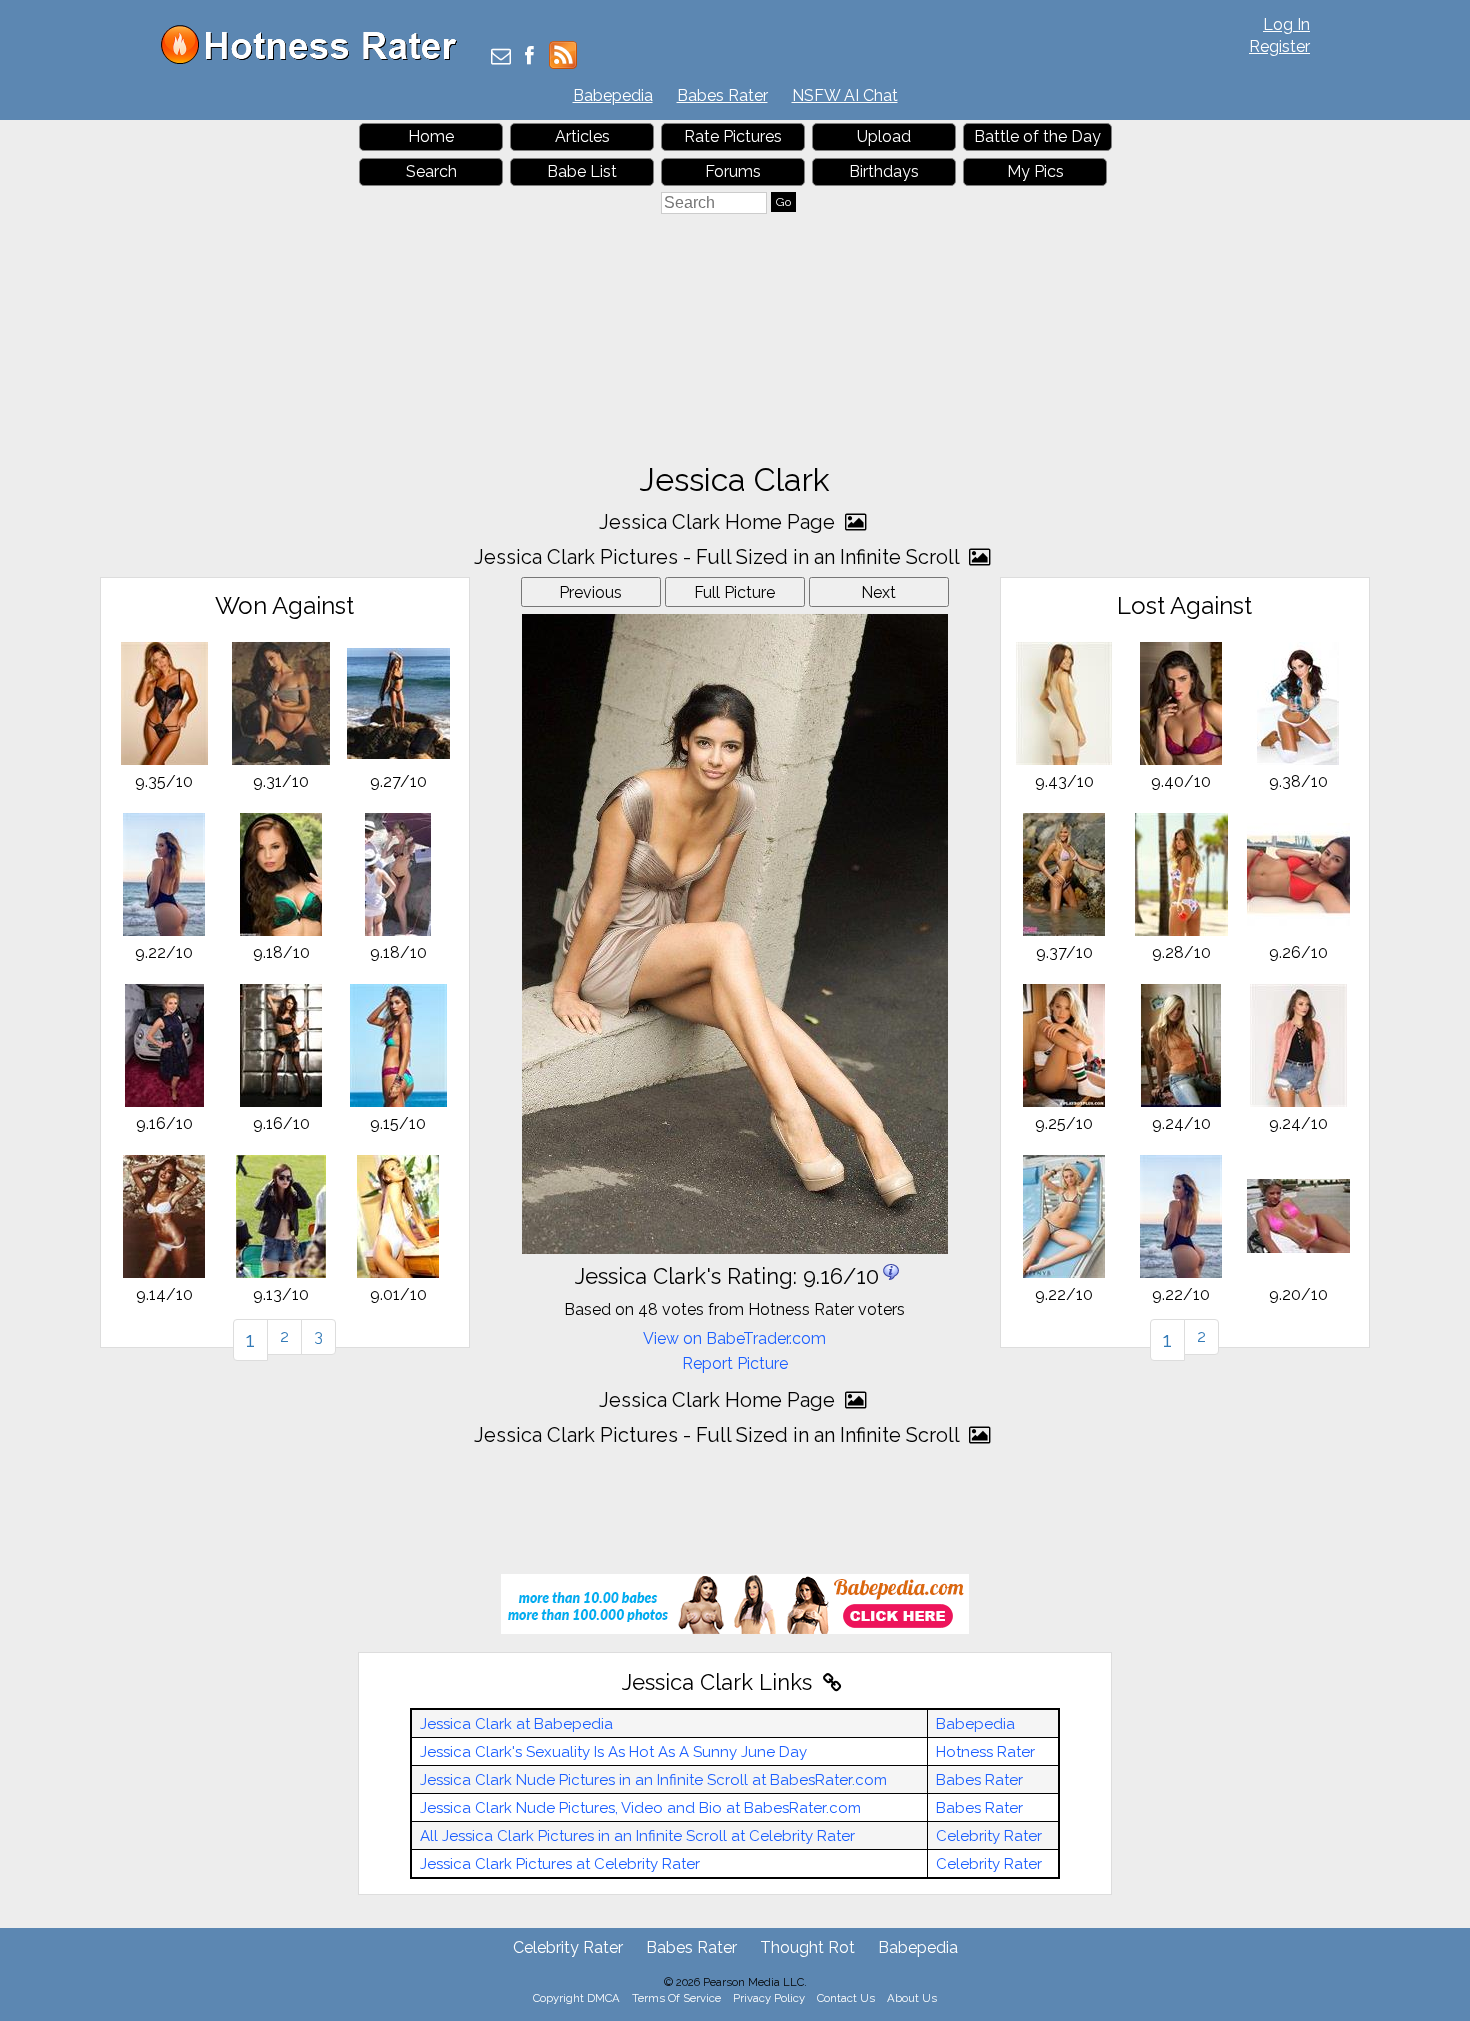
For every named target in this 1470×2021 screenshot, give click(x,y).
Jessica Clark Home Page (719, 522)
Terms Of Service (676, 1998)
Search (431, 171)
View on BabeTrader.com (734, 1338)
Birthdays (884, 171)
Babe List (582, 171)
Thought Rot (807, 1947)
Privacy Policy (769, 1998)
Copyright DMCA (576, 1998)
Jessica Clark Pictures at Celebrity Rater (560, 1864)
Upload (884, 136)
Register (1279, 46)
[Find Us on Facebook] (529, 57)
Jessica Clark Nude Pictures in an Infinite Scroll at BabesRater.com (653, 1780)
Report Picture (735, 1363)
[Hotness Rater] (316, 59)
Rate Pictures (733, 136)
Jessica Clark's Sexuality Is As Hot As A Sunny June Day (613, 1752)
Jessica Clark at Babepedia (516, 1724)
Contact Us (846, 1998)
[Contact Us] (501, 57)
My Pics (1035, 171)
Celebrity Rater (989, 1836)
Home (431, 136)
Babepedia (613, 95)
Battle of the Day (1037, 136)
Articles (582, 136)
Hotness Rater (985, 1752)
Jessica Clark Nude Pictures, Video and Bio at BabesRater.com (640, 1808)
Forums (733, 171)
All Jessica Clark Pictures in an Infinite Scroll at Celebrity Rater (637, 1836)
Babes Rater (722, 95)
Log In (1286, 24)
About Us (912, 1998)
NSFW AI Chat (845, 95)
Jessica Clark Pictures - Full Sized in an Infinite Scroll (719, 557)
